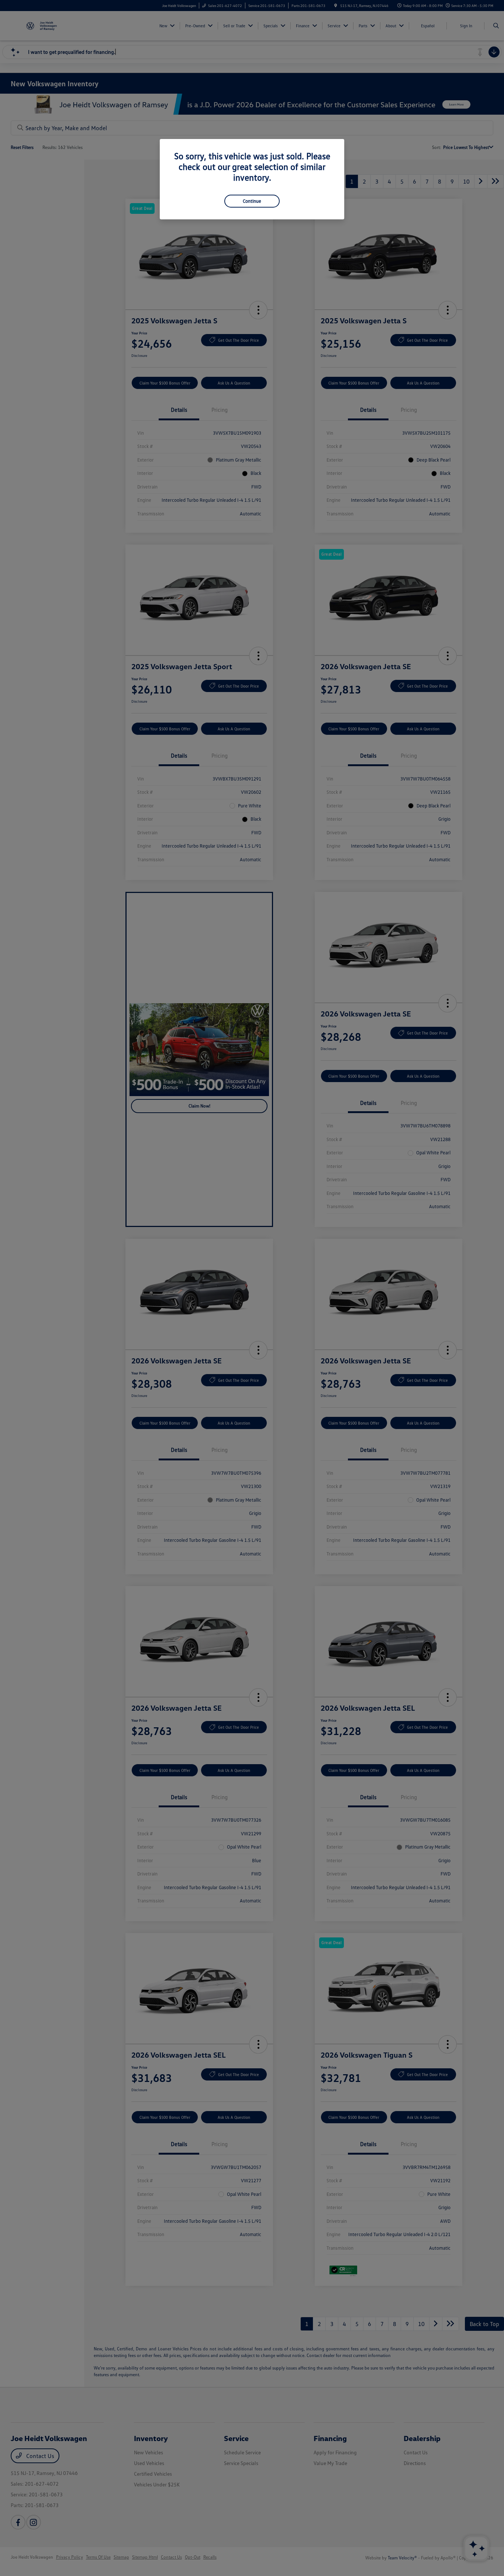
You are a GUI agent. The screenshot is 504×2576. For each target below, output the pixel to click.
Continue (252, 201)
